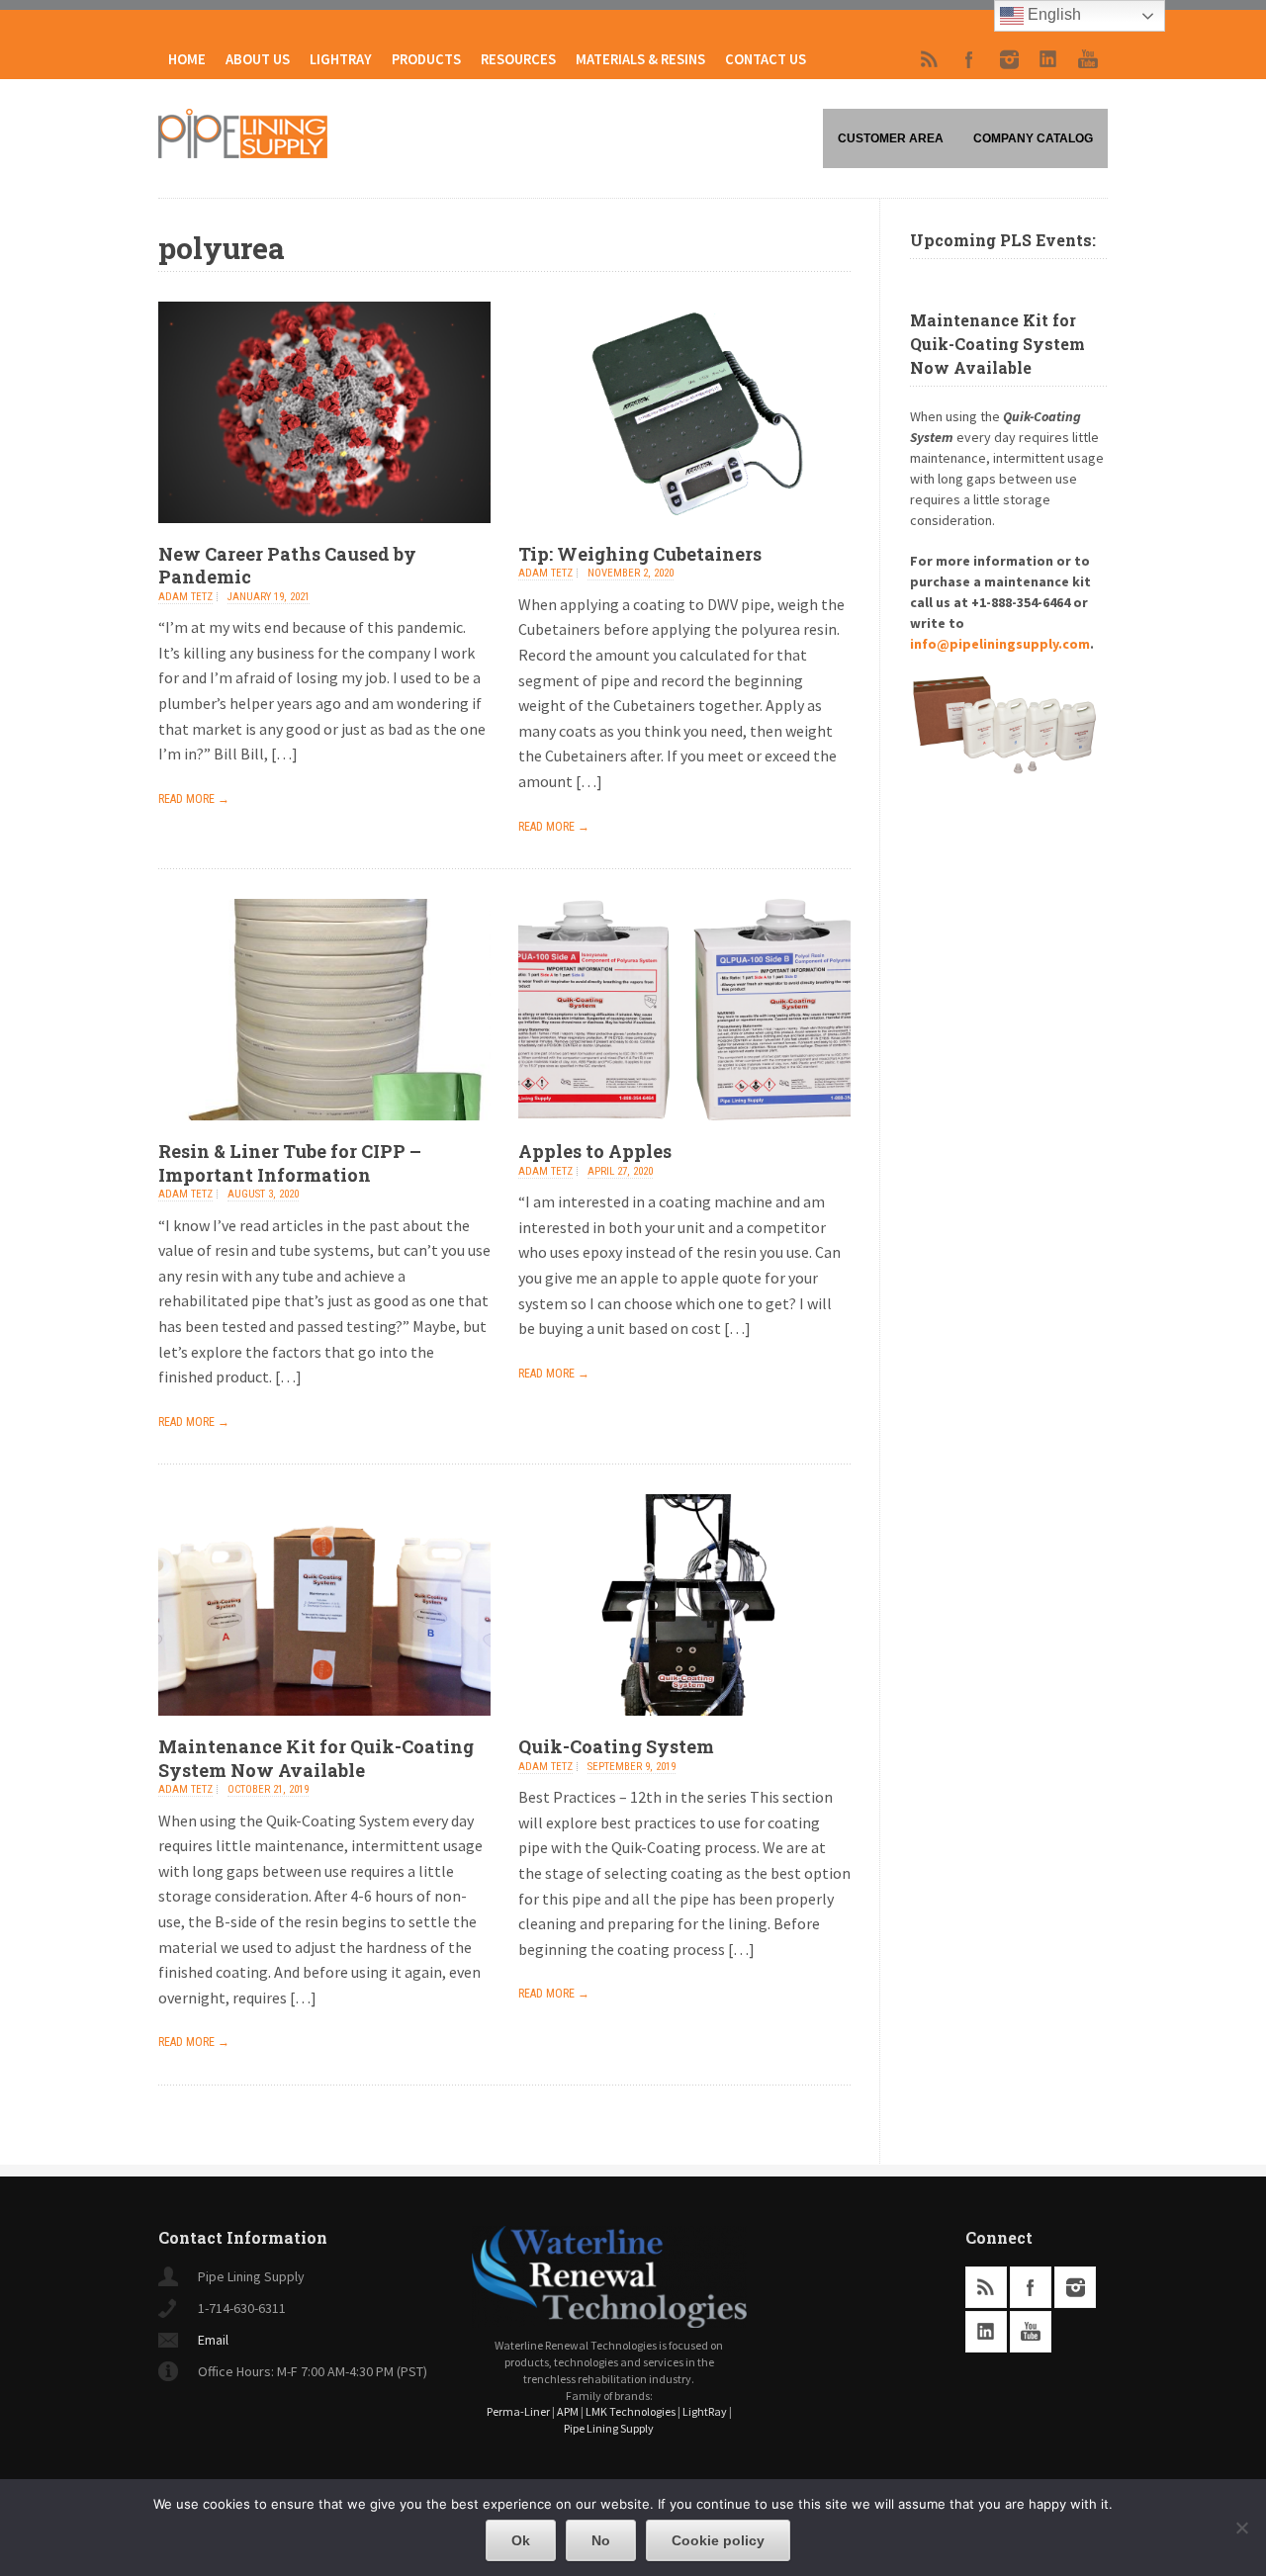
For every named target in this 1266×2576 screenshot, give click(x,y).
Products (426, 59)
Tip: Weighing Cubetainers (640, 554)
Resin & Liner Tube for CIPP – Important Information (290, 1162)
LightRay (341, 59)
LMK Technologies (631, 2411)
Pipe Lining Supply (609, 2428)
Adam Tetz (185, 597)
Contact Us (766, 59)
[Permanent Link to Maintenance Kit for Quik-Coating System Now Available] (324, 1730)
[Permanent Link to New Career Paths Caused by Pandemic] (324, 537)
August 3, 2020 (263, 1194)
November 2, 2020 (631, 573)
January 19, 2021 (269, 597)
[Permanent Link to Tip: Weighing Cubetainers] (684, 537)
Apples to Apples (595, 1151)
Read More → (194, 799)
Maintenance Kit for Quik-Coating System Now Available (316, 1758)
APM (568, 2411)
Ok (521, 2540)
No (601, 2540)
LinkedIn (1048, 59)
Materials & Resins (640, 59)
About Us (258, 59)
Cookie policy (718, 2540)
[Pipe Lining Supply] (243, 152)
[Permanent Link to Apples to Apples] (684, 1134)
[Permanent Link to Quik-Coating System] (684, 1730)
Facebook (969, 59)
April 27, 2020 (620, 1171)
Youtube (1088, 59)
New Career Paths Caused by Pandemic (287, 565)
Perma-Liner (518, 2411)
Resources (518, 59)
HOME (187, 59)
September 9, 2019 (632, 1767)
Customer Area (891, 138)
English (1052, 14)
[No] (1241, 2528)
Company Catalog (1033, 138)
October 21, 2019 (268, 1789)
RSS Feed (930, 59)
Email (213, 2340)
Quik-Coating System (616, 1746)
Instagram (1009, 59)
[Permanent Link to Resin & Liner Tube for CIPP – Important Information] (324, 1134)
